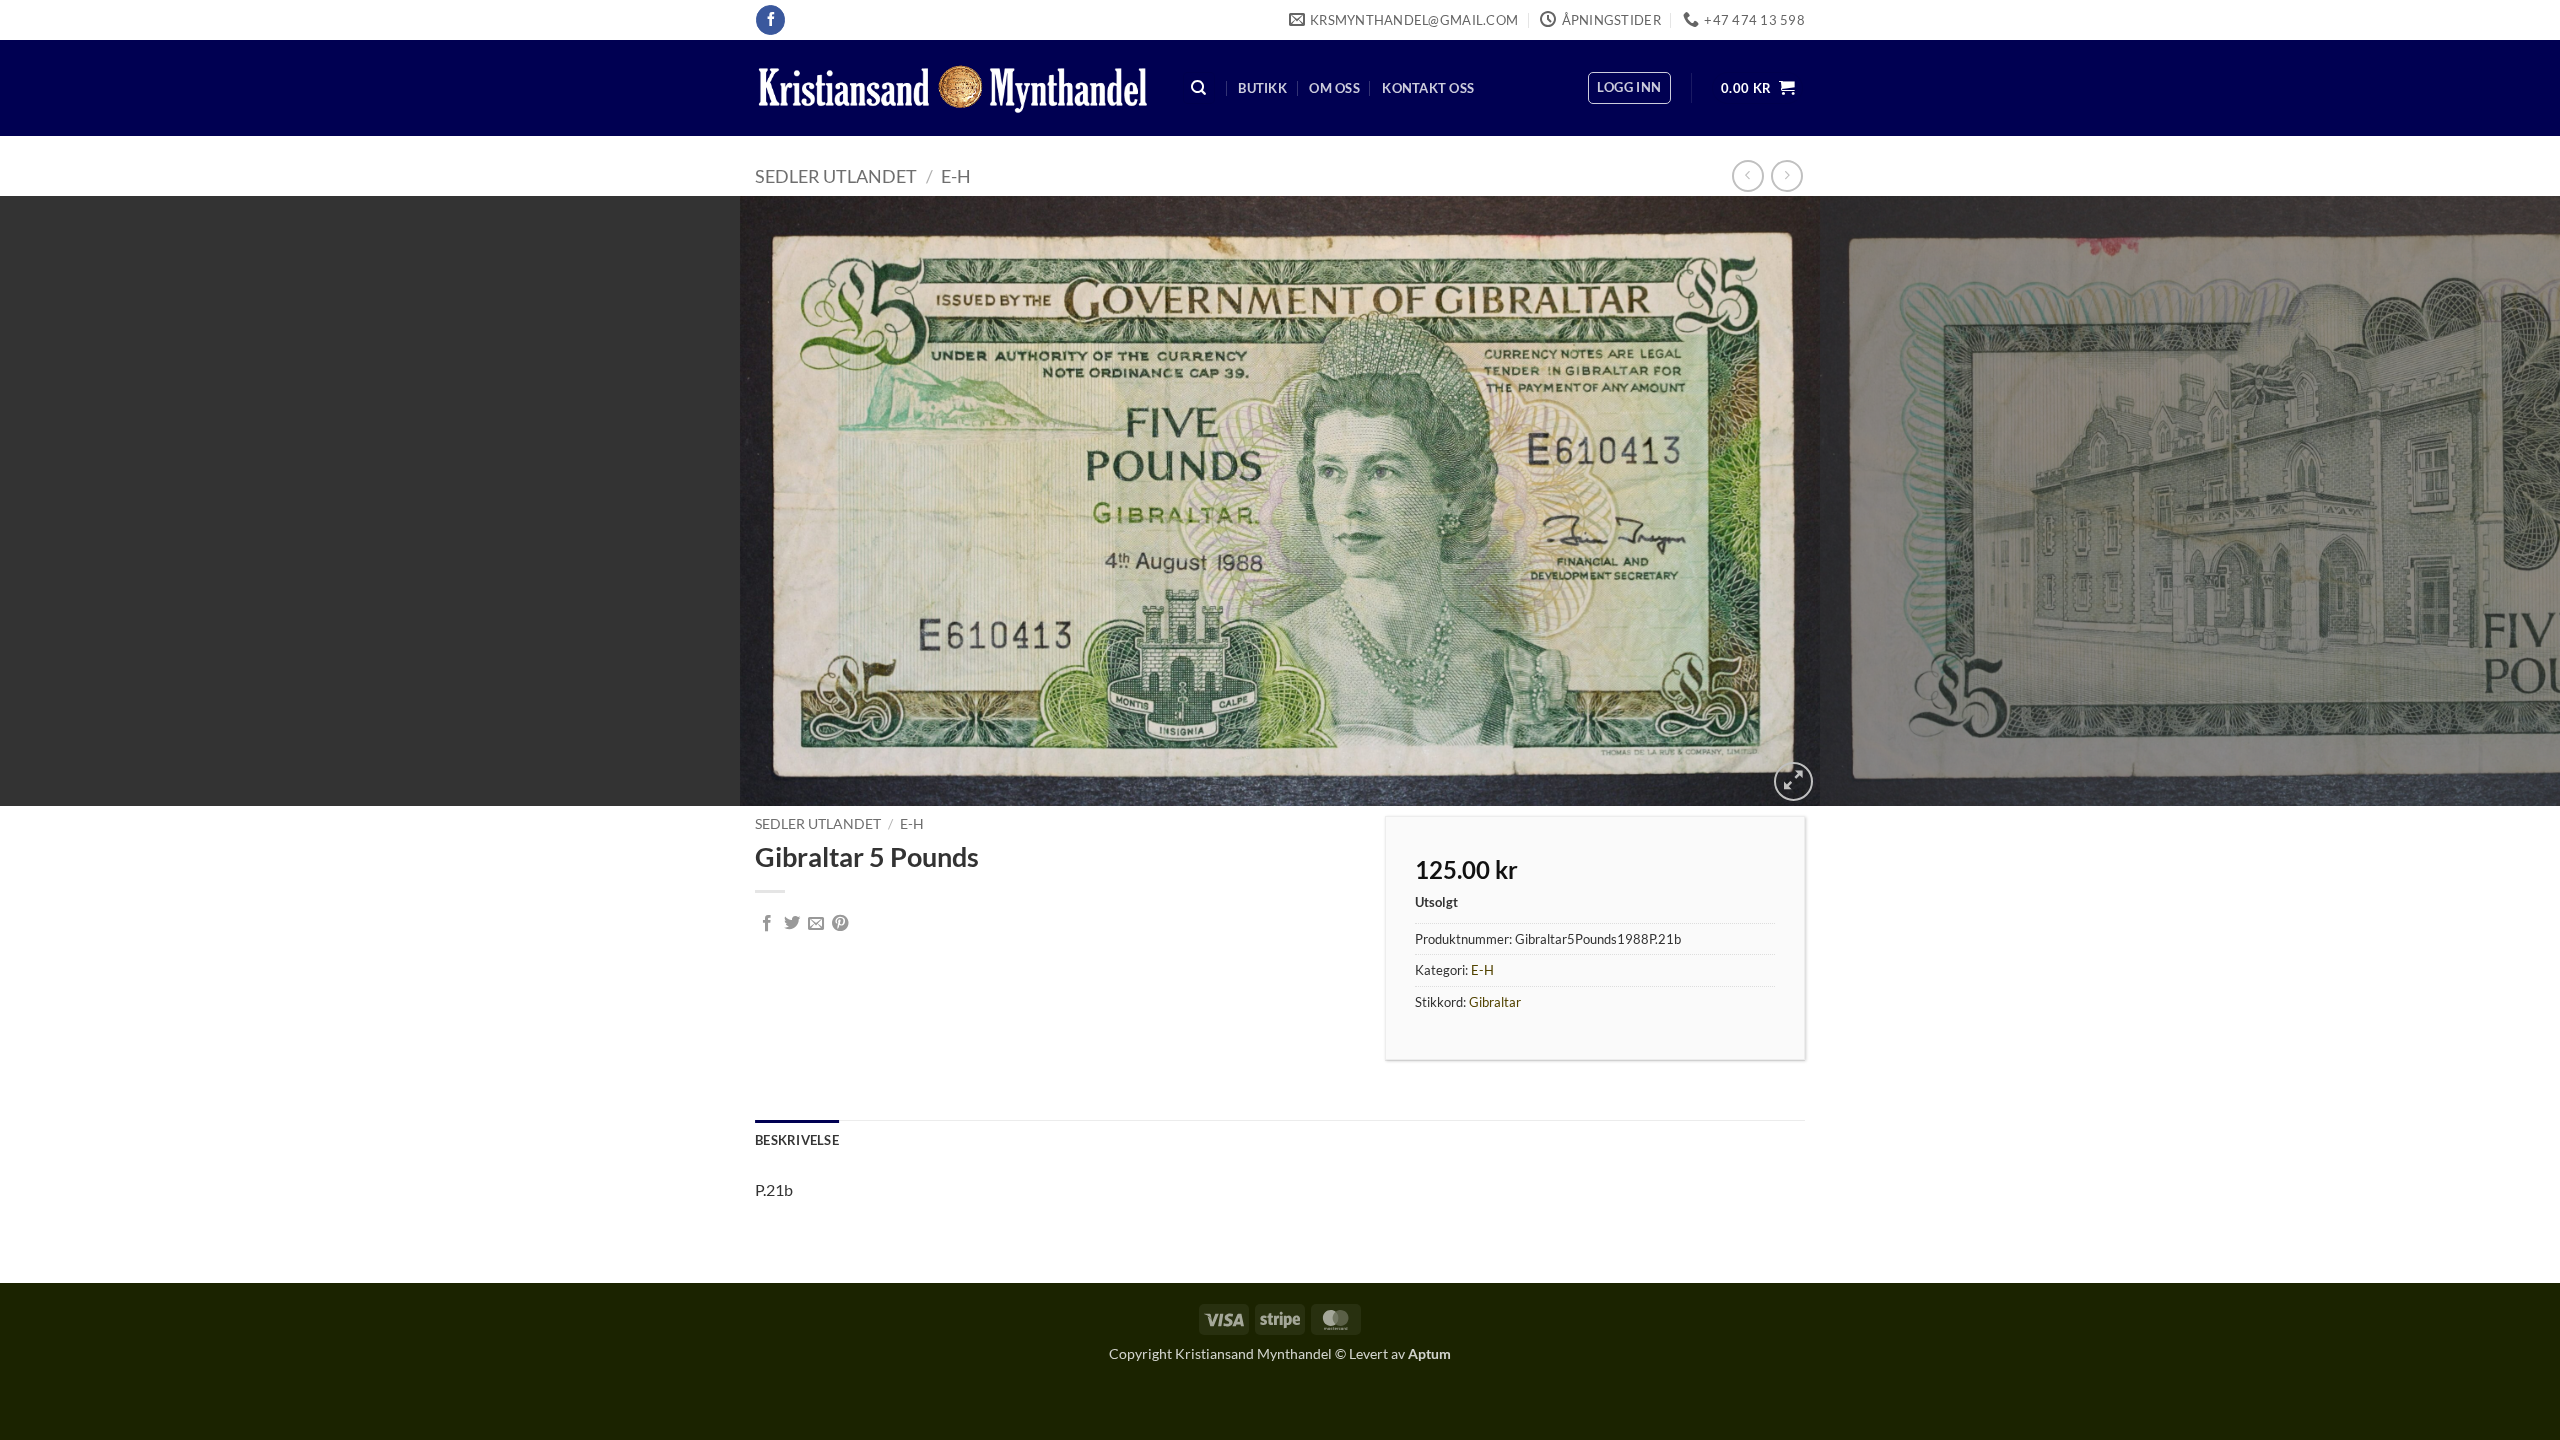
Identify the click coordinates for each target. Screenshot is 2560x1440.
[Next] (2484, 501)
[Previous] (76, 501)
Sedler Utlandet (836, 176)
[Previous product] (1786, 175)
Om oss (1334, 88)
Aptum (1429, 1353)
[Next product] (1747, 175)
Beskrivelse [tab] (797, 1140)
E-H (956, 176)
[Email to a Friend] (816, 924)
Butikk (1262, 88)
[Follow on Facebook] (770, 20)
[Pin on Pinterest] (840, 924)
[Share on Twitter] (792, 924)
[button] (1629, 88)
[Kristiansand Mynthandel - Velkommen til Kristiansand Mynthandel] (953, 88)
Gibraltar (1495, 1002)
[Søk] (1199, 88)
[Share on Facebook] (767, 924)
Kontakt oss (1428, 88)
